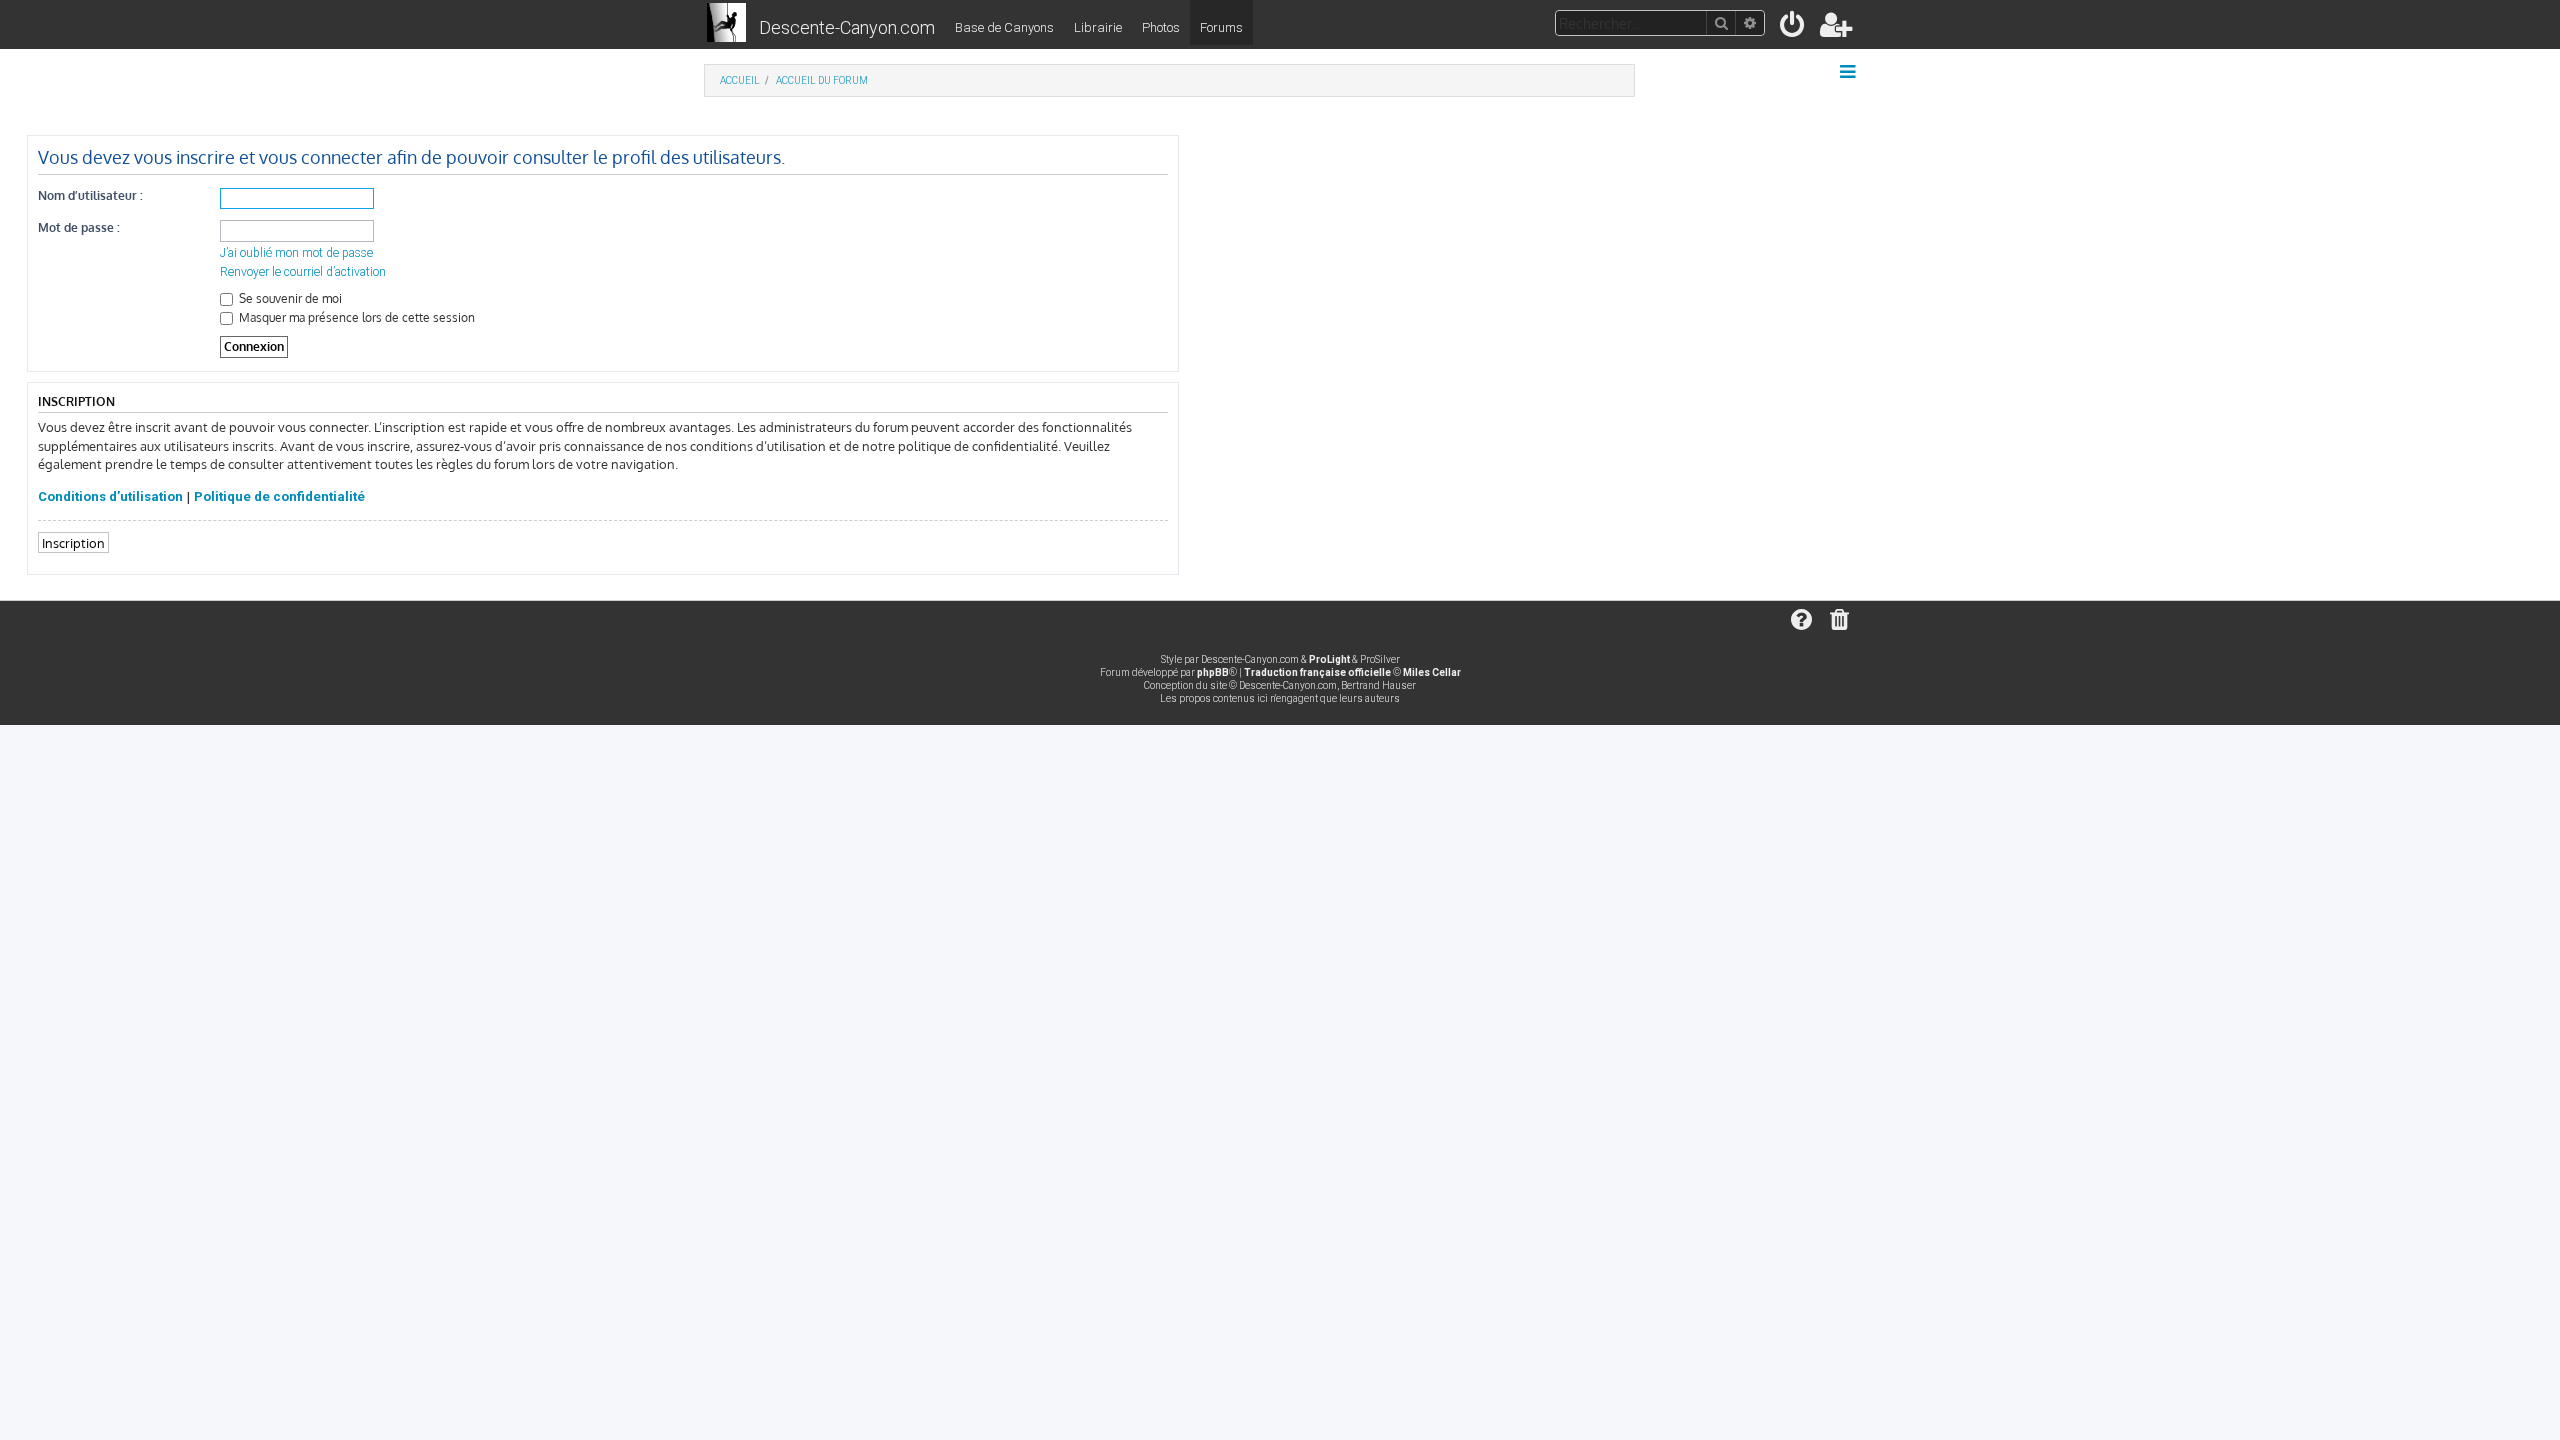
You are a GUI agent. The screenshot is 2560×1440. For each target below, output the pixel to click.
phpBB (1213, 672)
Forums (1221, 27)
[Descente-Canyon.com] (726, 24)
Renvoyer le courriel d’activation (303, 272)
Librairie (1098, 27)
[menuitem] (1793, 28)
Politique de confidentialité (279, 496)
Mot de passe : (79, 227)
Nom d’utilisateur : (90, 195)
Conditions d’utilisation (110, 496)
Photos (1161, 27)
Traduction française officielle (1317, 672)
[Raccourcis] (1849, 72)
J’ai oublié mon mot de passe (296, 253)
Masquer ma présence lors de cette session (355, 317)
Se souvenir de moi (289, 298)
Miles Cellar (1432, 672)
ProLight (1329, 659)
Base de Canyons (1004, 27)
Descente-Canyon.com (847, 27)
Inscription (73, 542)
